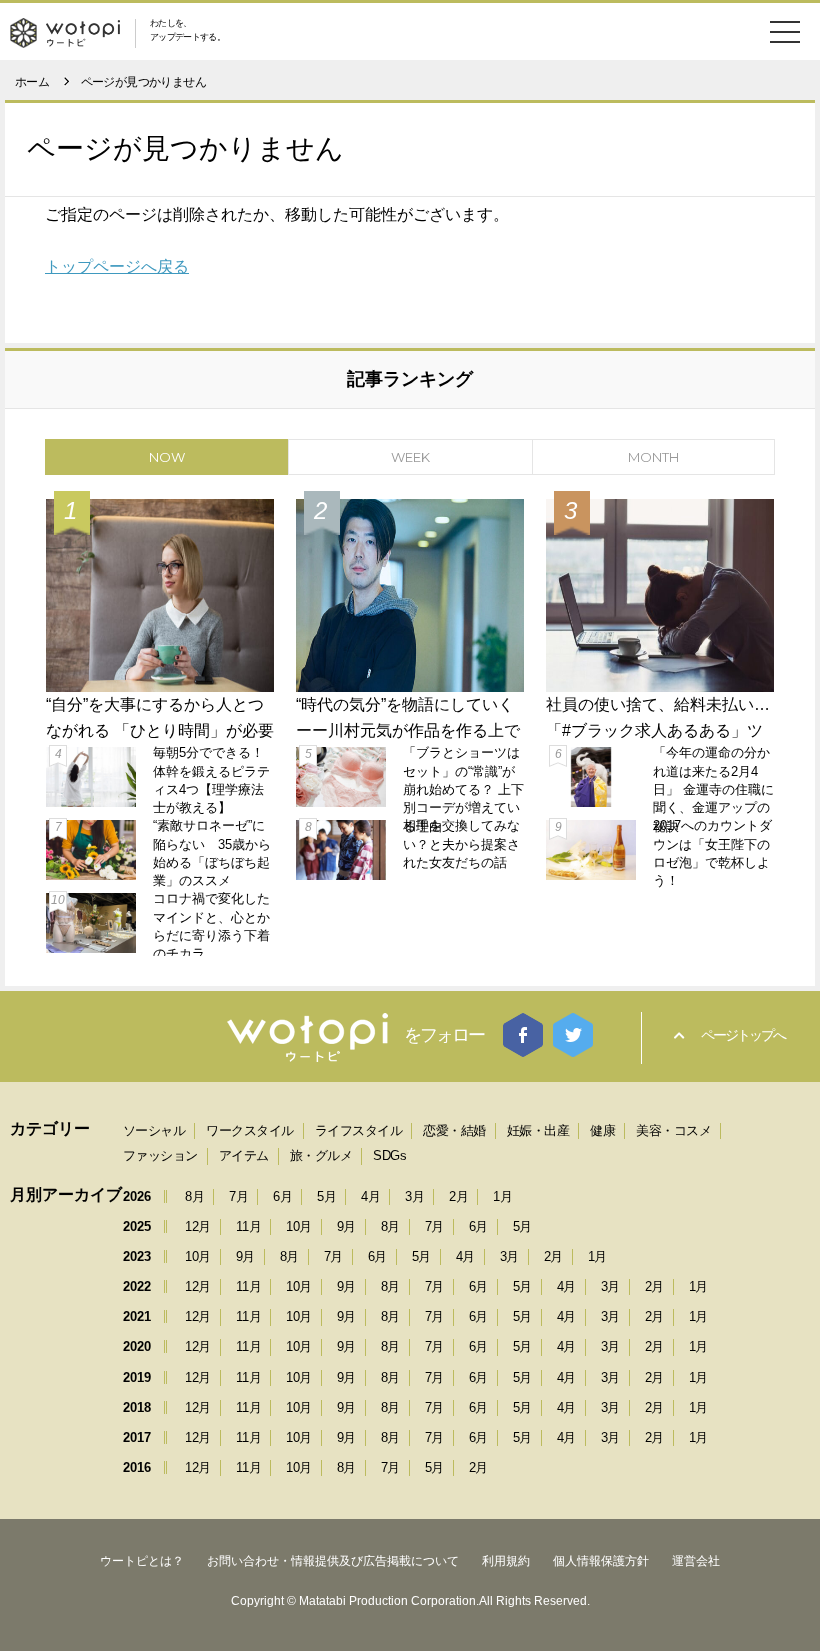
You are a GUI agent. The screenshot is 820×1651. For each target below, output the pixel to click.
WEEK (410, 457)
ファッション (160, 1155)
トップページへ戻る (117, 266)
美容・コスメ (673, 1130)
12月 (198, 1226)
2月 (458, 1196)
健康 (602, 1130)
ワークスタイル (250, 1130)
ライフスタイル (359, 1130)
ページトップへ (743, 1035)
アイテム (244, 1155)
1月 (502, 1196)
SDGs (389, 1155)
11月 (249, 1226)
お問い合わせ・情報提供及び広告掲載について (333, 1561)
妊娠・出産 (538, 1130)
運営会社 (696, 1561)
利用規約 (506, 1561)
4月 (370, 1196)
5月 (326, 1196)
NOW (167, 457)
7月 (238, 1196)
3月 (414, 1196)
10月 (299, 1226)
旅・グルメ (321, 1155)
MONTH (653, 457)
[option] (410, 723)
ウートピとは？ (142, 1561)
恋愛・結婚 (454, 1130)
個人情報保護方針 (601, 1561)
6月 (282, 1196)
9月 (346, 1226)
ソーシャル (154, 1130)
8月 (194, 1196)
